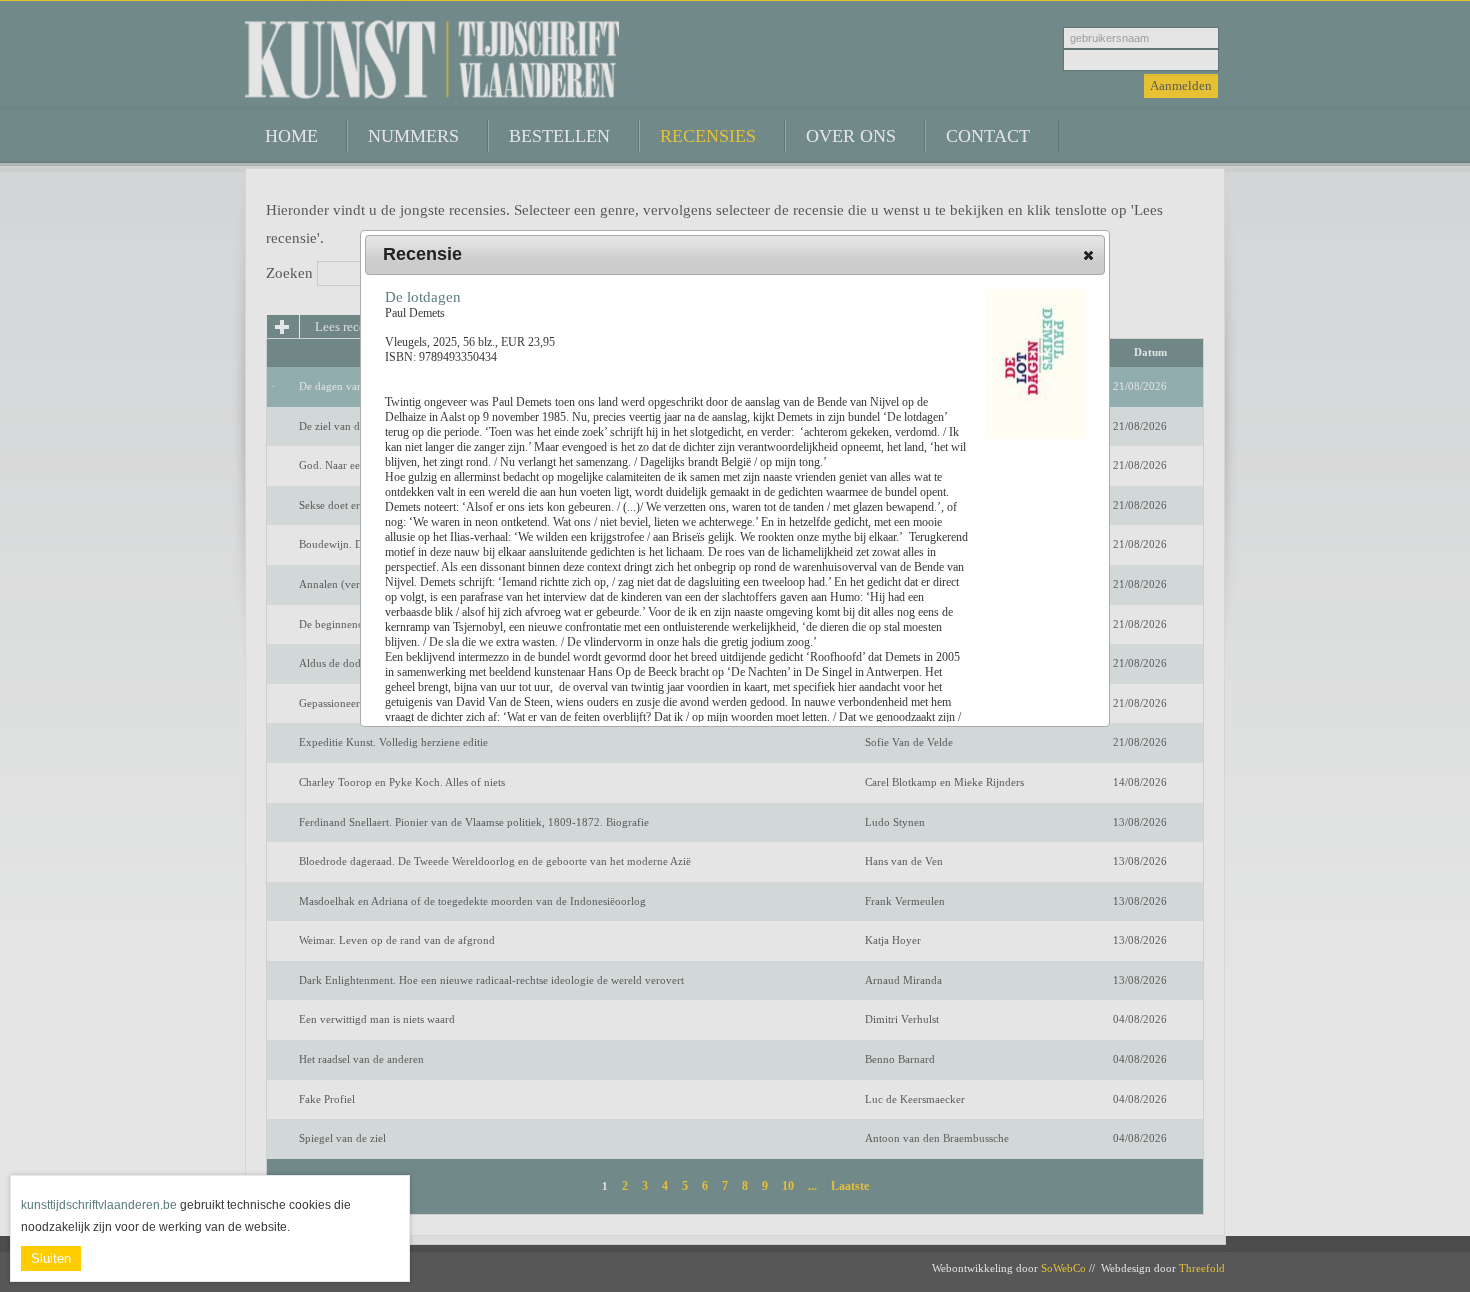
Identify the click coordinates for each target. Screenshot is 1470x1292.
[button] (1088, 255)
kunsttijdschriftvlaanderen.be (99, 1205)
